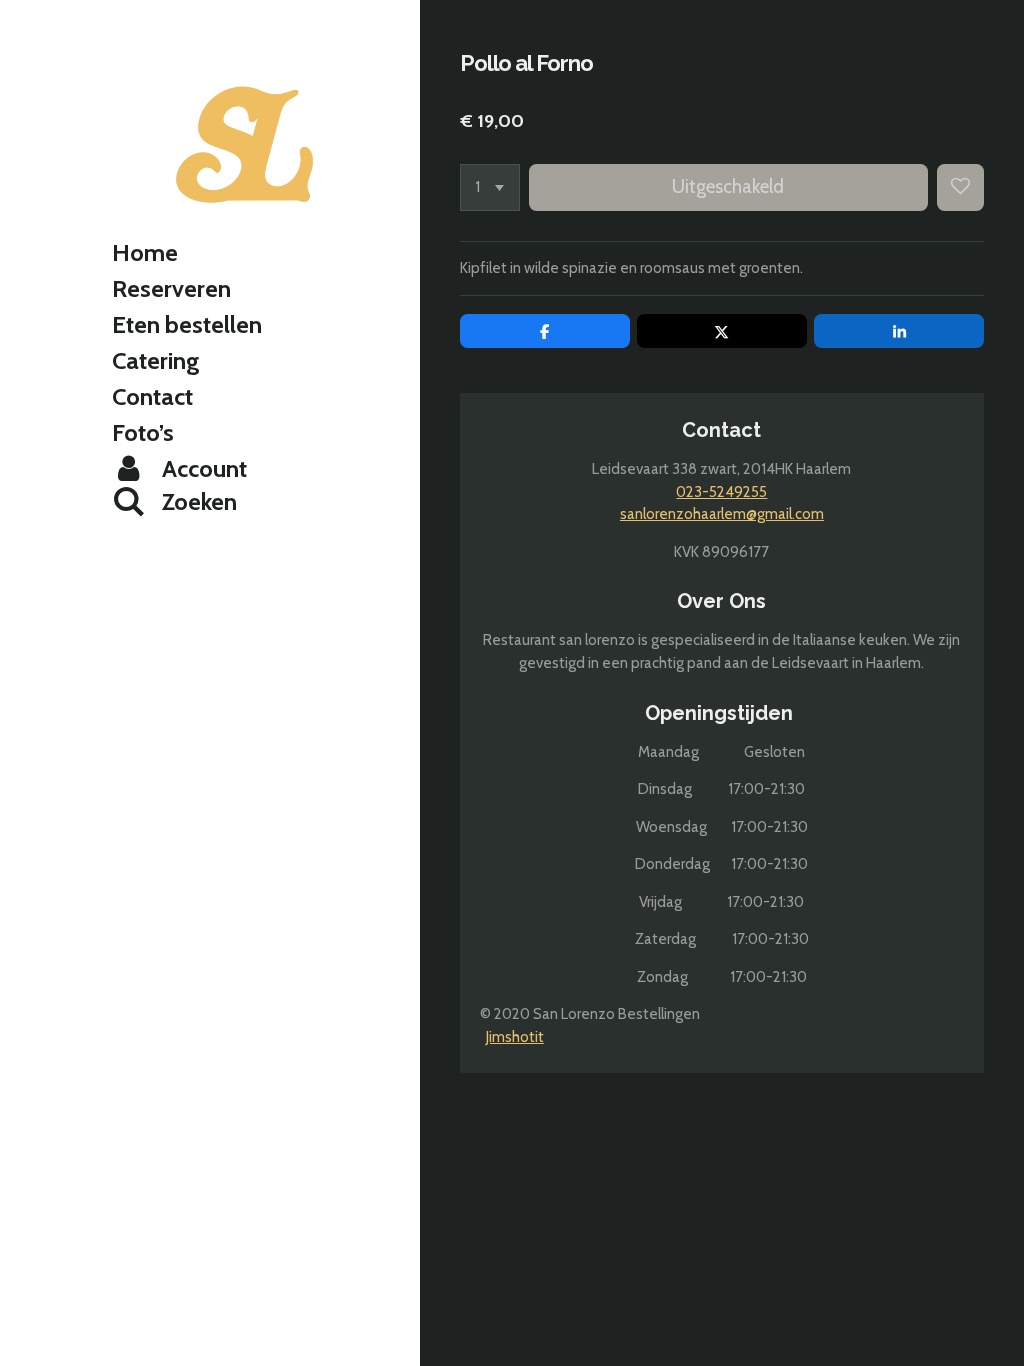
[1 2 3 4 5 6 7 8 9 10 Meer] (490, 187)
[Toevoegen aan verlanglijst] (960, 187)
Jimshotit (515, 1037)
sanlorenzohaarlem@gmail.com (722, 514)
